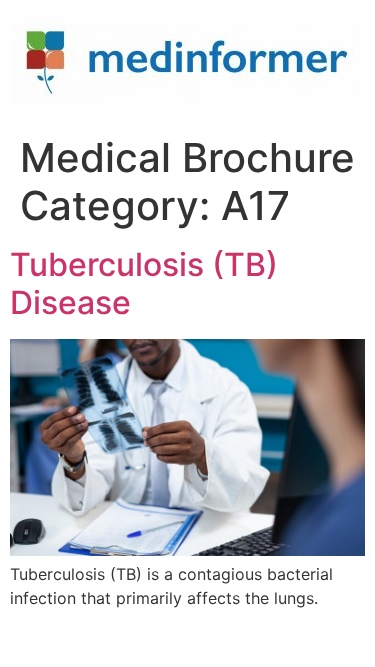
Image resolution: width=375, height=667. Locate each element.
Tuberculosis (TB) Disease (144, 283)
